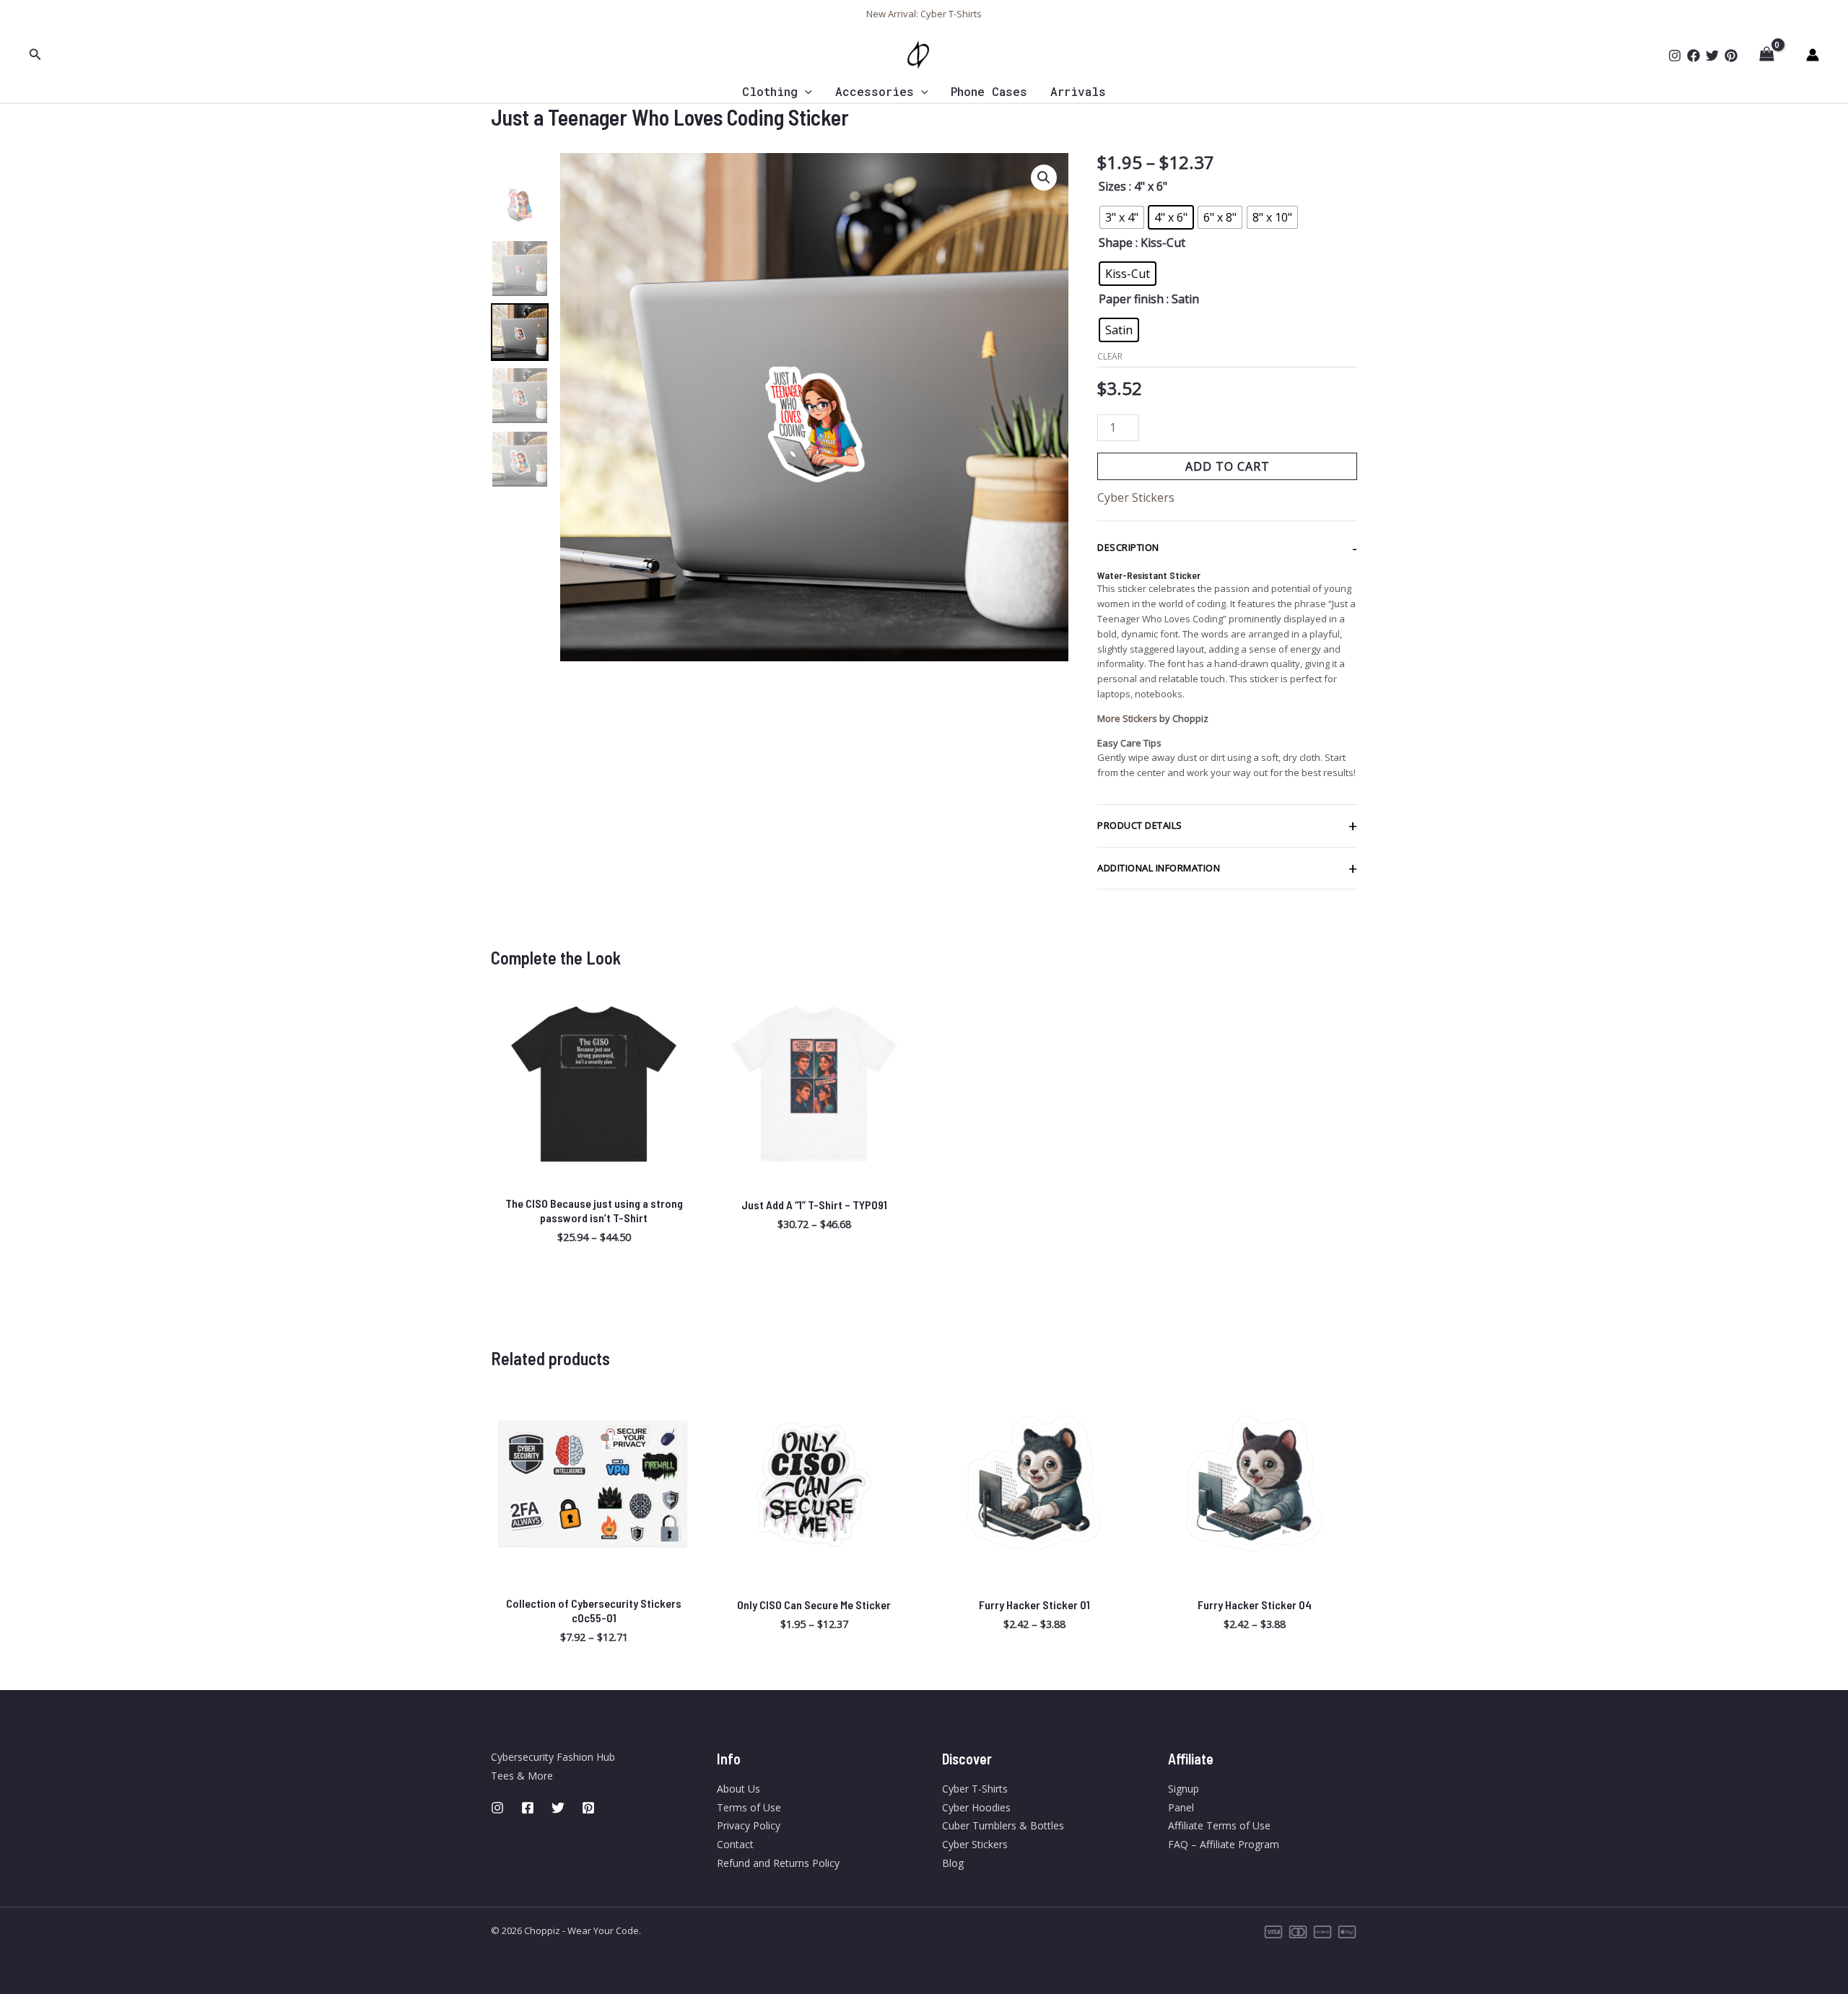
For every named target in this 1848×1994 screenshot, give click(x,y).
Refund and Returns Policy (778, 1863)
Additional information (1159, 868)
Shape (1116, 243)
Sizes (1112, 186)
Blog (953, 1863)
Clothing (770, 91)
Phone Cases (989, 91)
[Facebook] (1694, 56)
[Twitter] (1712, 56)
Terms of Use (749, 1807)
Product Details (1140, 825)
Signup (1184, 1789)
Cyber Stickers (1136, 497)
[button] (35, 55)
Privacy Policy (749, 1825)
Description (1128, 547)
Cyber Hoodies (976, 1807)
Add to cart (1228, 466)
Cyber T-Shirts (975, 1789)
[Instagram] (1675, 56)
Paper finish (1131, 299)
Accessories (875, 91)
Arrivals (1078, 91)
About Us (738, 1789)
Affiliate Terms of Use (1219, 1825)
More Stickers (1127, 718)
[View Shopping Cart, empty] (1766, 55)
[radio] (1122, 217)
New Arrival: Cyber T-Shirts (924, 14)
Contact (735, 1844)
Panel (1181, 1807)
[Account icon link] (1813, 55)
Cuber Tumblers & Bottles (1003, 1825)
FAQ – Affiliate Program (1224, 1844)
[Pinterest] (1731, 56)
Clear (1110, 356)
